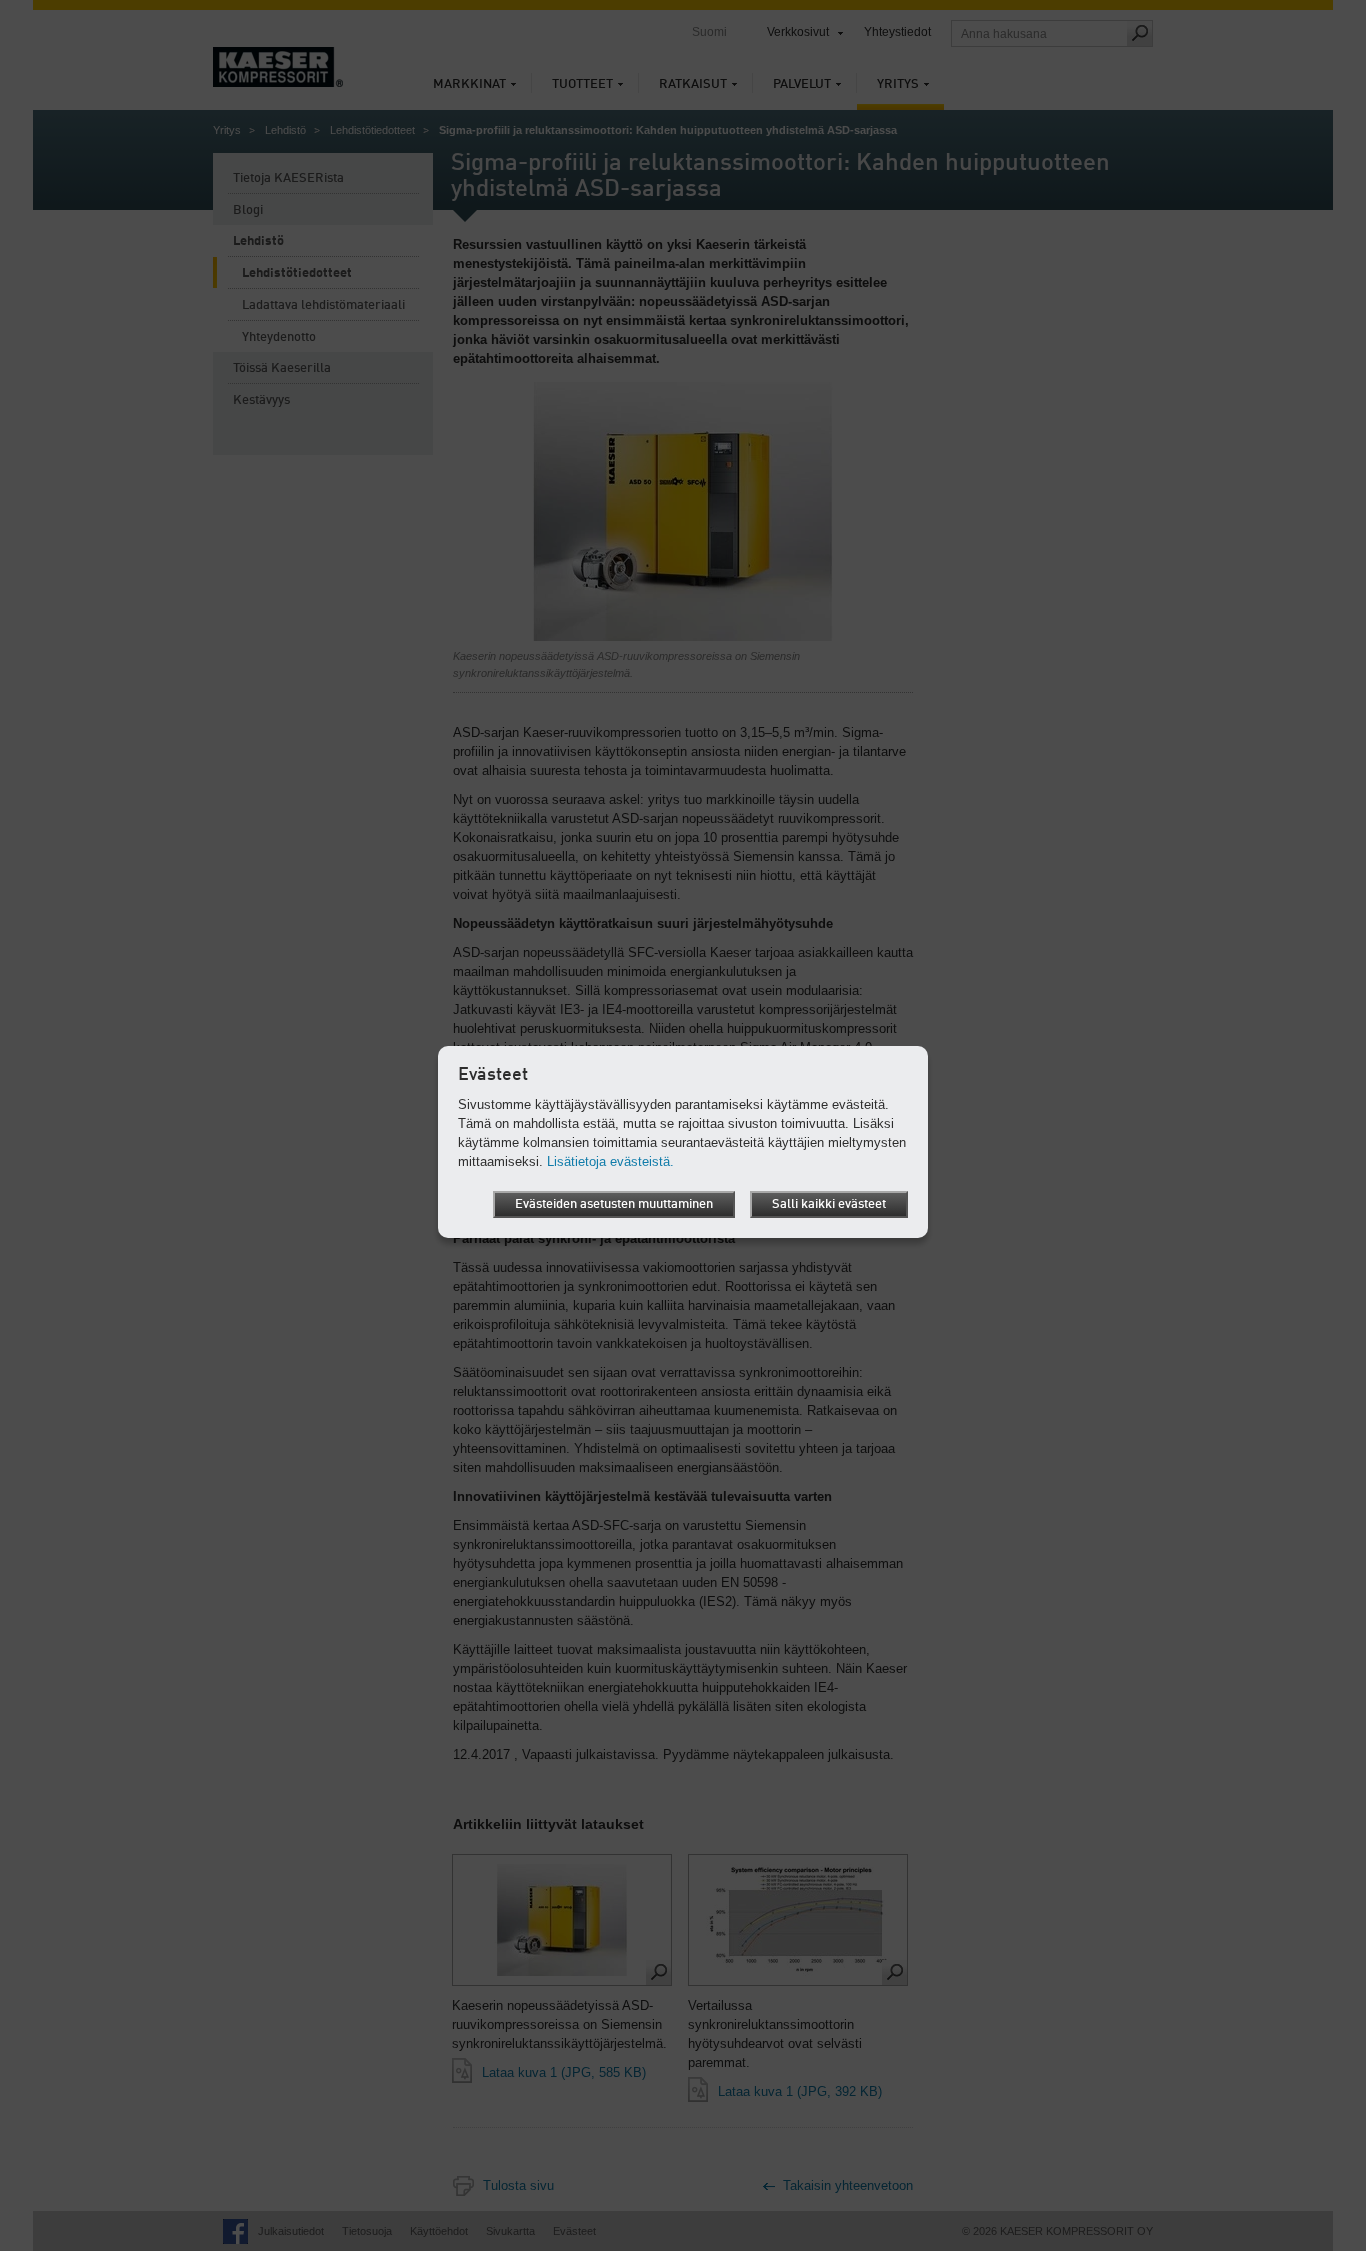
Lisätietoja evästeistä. (610, 1161)
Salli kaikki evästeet (829, 1204)
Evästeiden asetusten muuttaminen (614, 1204)
